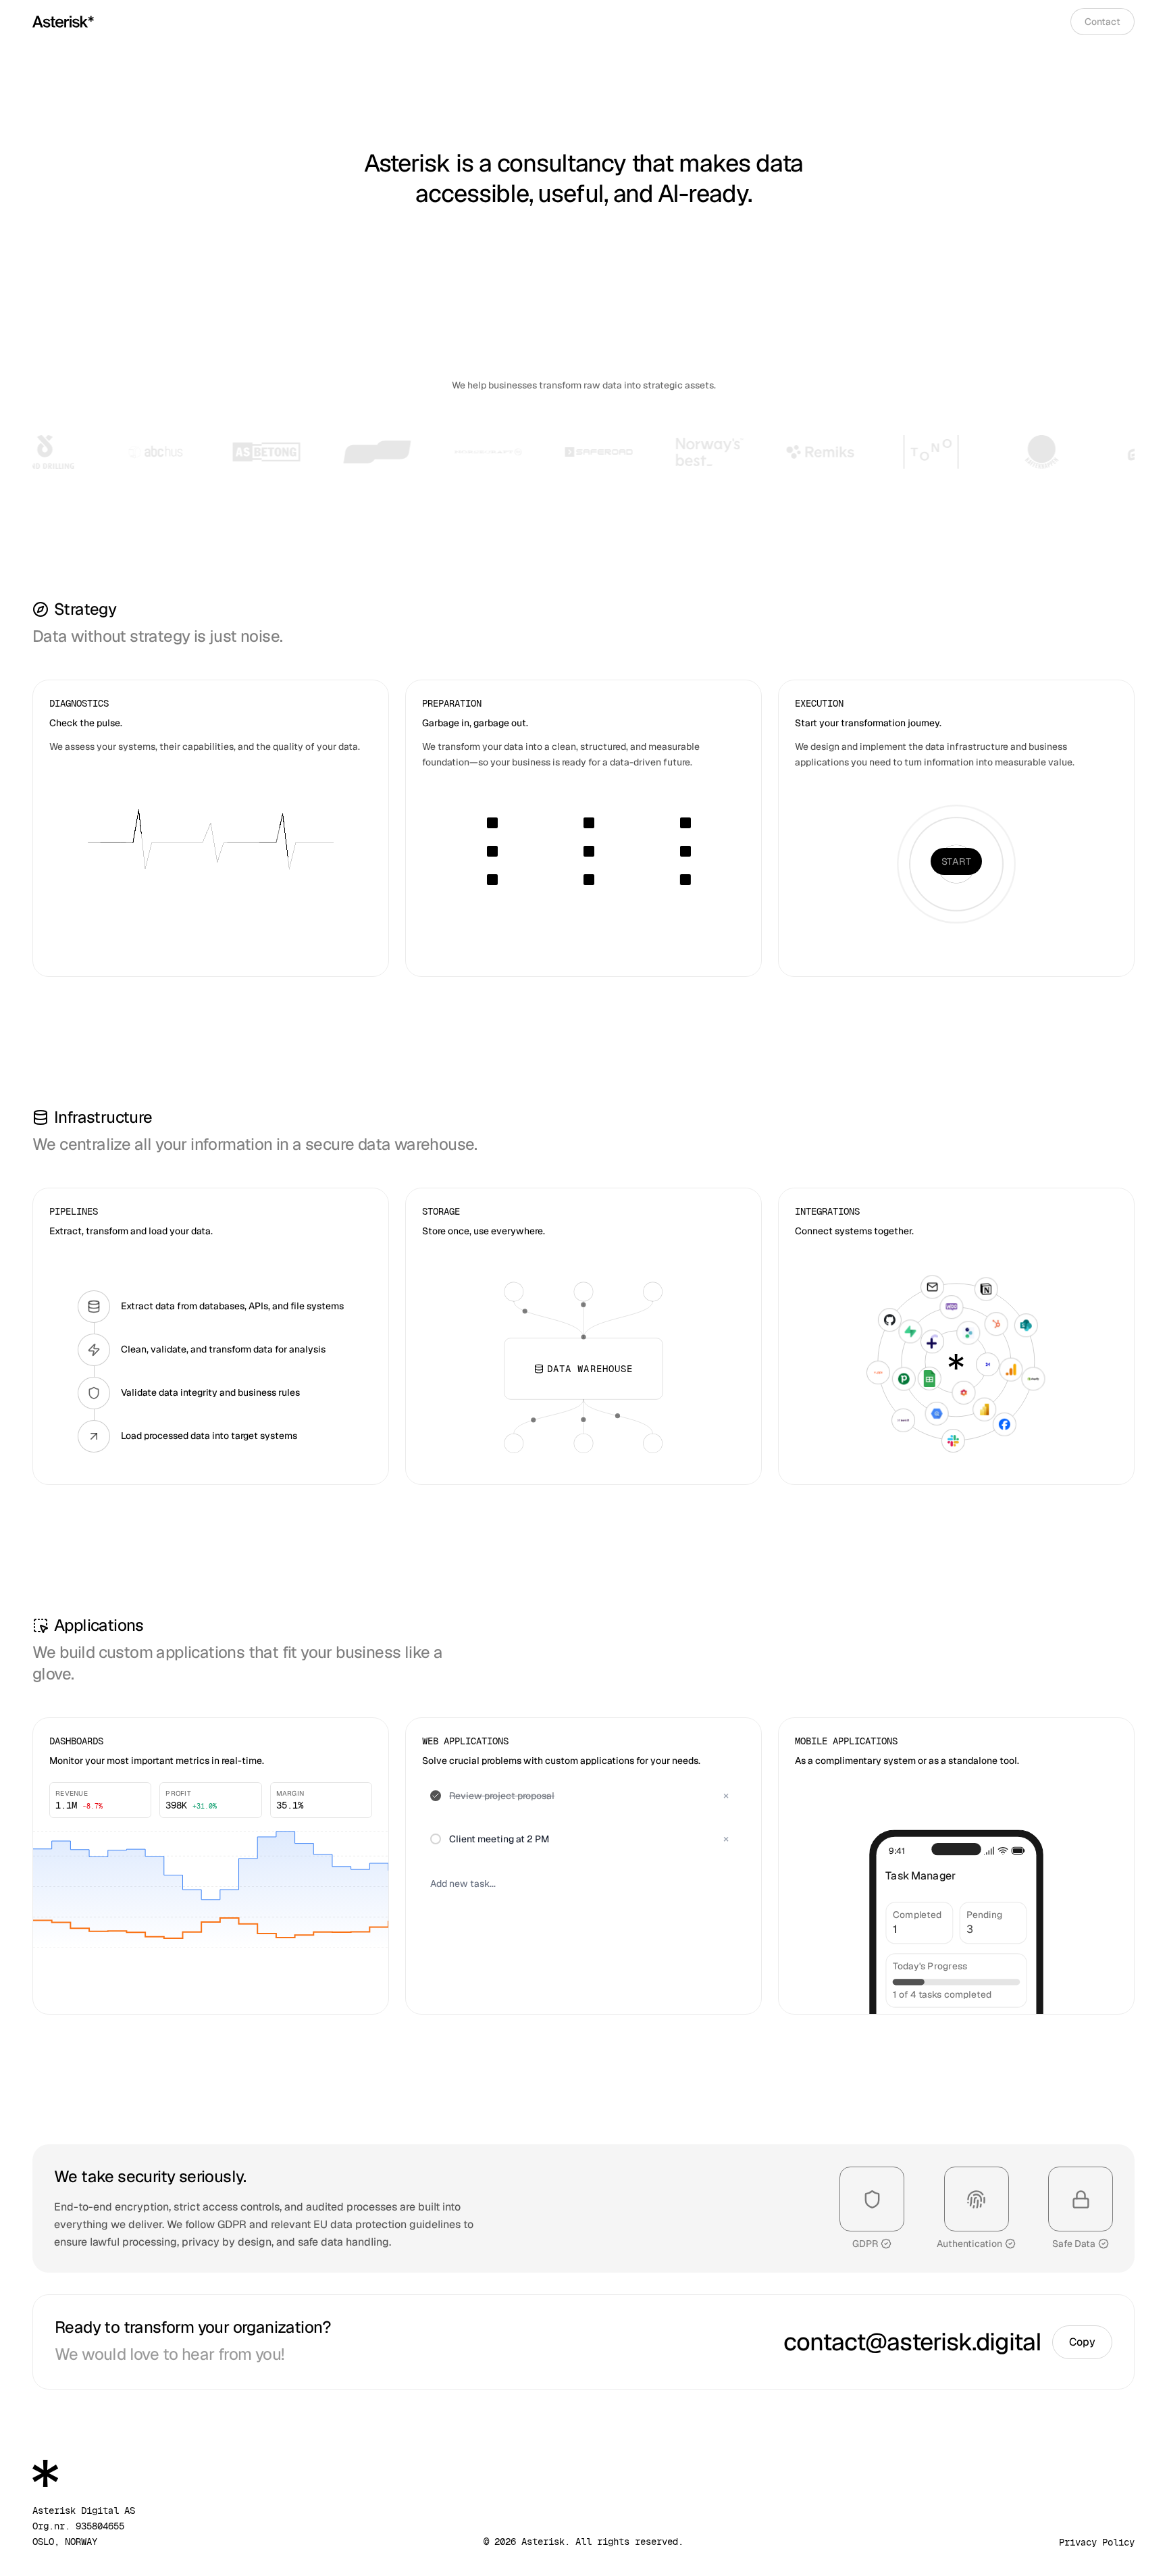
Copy (1082, 2342)
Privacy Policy (1097, 2542)
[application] (211, 1887)
